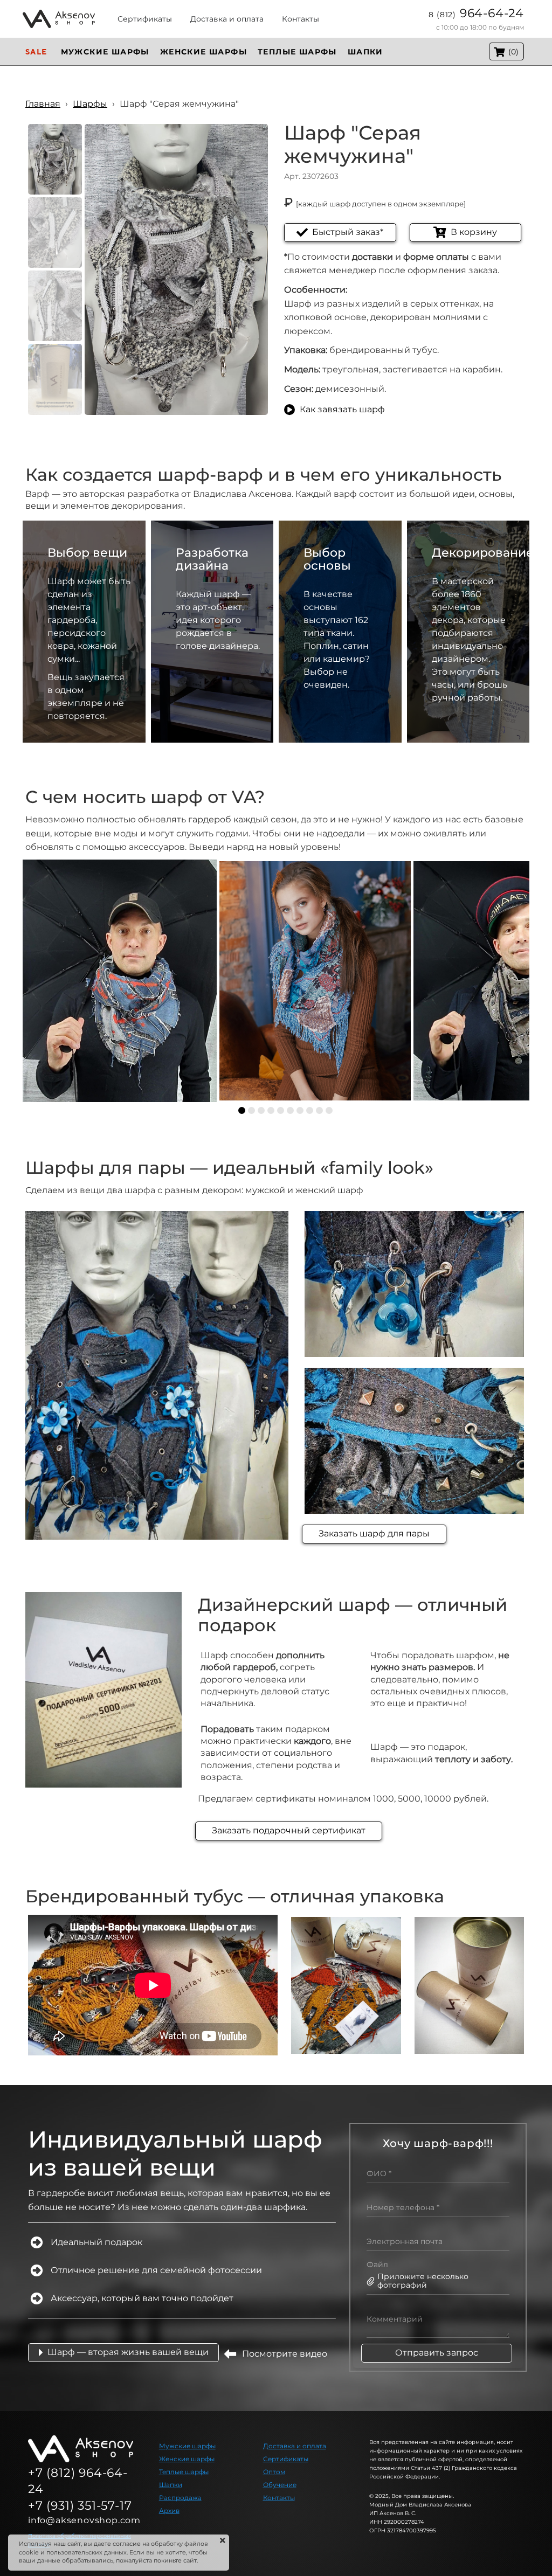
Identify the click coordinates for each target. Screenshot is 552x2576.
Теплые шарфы (184, 2472)
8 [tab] (310, 1110)
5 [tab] (281, 1110)
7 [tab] (300, 1110)
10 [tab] (329, 1110)
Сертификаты (286, 2459)
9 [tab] (319, 1110)
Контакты (279, 2498)
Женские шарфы (187, 2459)
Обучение (280, 2485)
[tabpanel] (120, 981)
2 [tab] (251, 1110)
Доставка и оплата (295, 2446)
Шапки (171, 2485)
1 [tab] (242, 1110)
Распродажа (180, 2498)
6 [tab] (290, 1110)
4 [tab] (271, 1110)
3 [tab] (261, 1110)
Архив (169, 2511)
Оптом (274, 2472)
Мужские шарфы (187, 2446)
